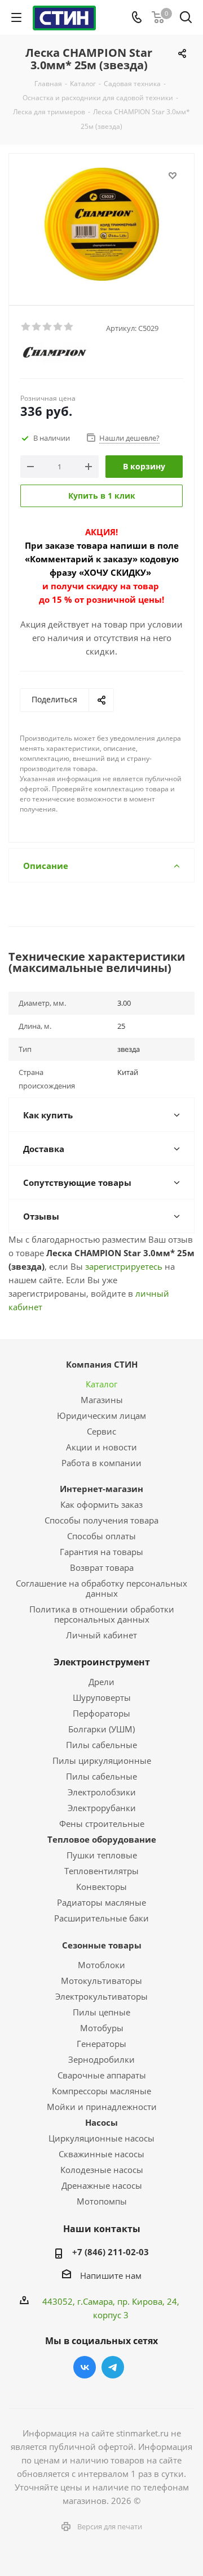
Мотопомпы (102, 2201)
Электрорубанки (102, 1808)
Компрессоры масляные (101, 2091)
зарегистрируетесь (124, 1266)
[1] (26, 327)
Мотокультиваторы (101, 1981)
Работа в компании (101, 1463)
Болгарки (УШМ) (101, 1729)
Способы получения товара (101, 1520)
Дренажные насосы (102, 2185)
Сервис (101, 1431)
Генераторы (101, 2044)
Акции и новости (101, 1447)
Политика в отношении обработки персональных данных (102, 1614)
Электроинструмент (102, 1662)
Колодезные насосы (102, 2170)
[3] (48, 327)
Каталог (101, 1384)
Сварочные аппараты (102, 2075)
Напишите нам (111, 2275)
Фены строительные (102, 1824)
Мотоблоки (101, 1965)
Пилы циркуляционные (102, 1760)
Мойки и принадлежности (102, 2107)
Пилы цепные (101, 2012)
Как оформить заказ (101, 1504)
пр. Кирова (140, 2301)
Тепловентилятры (101, 1871)
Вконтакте (85, 2367)
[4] (58, 327)
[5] (69, 327)
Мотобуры (102, 2028)
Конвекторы (101, 1887)
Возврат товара (102, 1567)
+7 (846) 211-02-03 (111, 2252)
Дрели (101, 1682)
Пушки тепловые (102, 1855)
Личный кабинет (101, 1635)
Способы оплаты (101, 1536)
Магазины (102, 1400)
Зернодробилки (101, 2059)
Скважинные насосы (101, 2154)
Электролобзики (102, 1792)
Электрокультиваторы (101, 1996)
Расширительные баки (101, 1918)
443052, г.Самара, (80, 2301)
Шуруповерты (102, 1697)
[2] (37, 327)
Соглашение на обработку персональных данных (101, 1588)
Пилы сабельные (101, 1745)
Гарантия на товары (101, 1552)
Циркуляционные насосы (101, 2138)
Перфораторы (101, 1713)
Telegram (113, 2367)
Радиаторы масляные (101, 1902)
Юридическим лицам (101, 1415)
